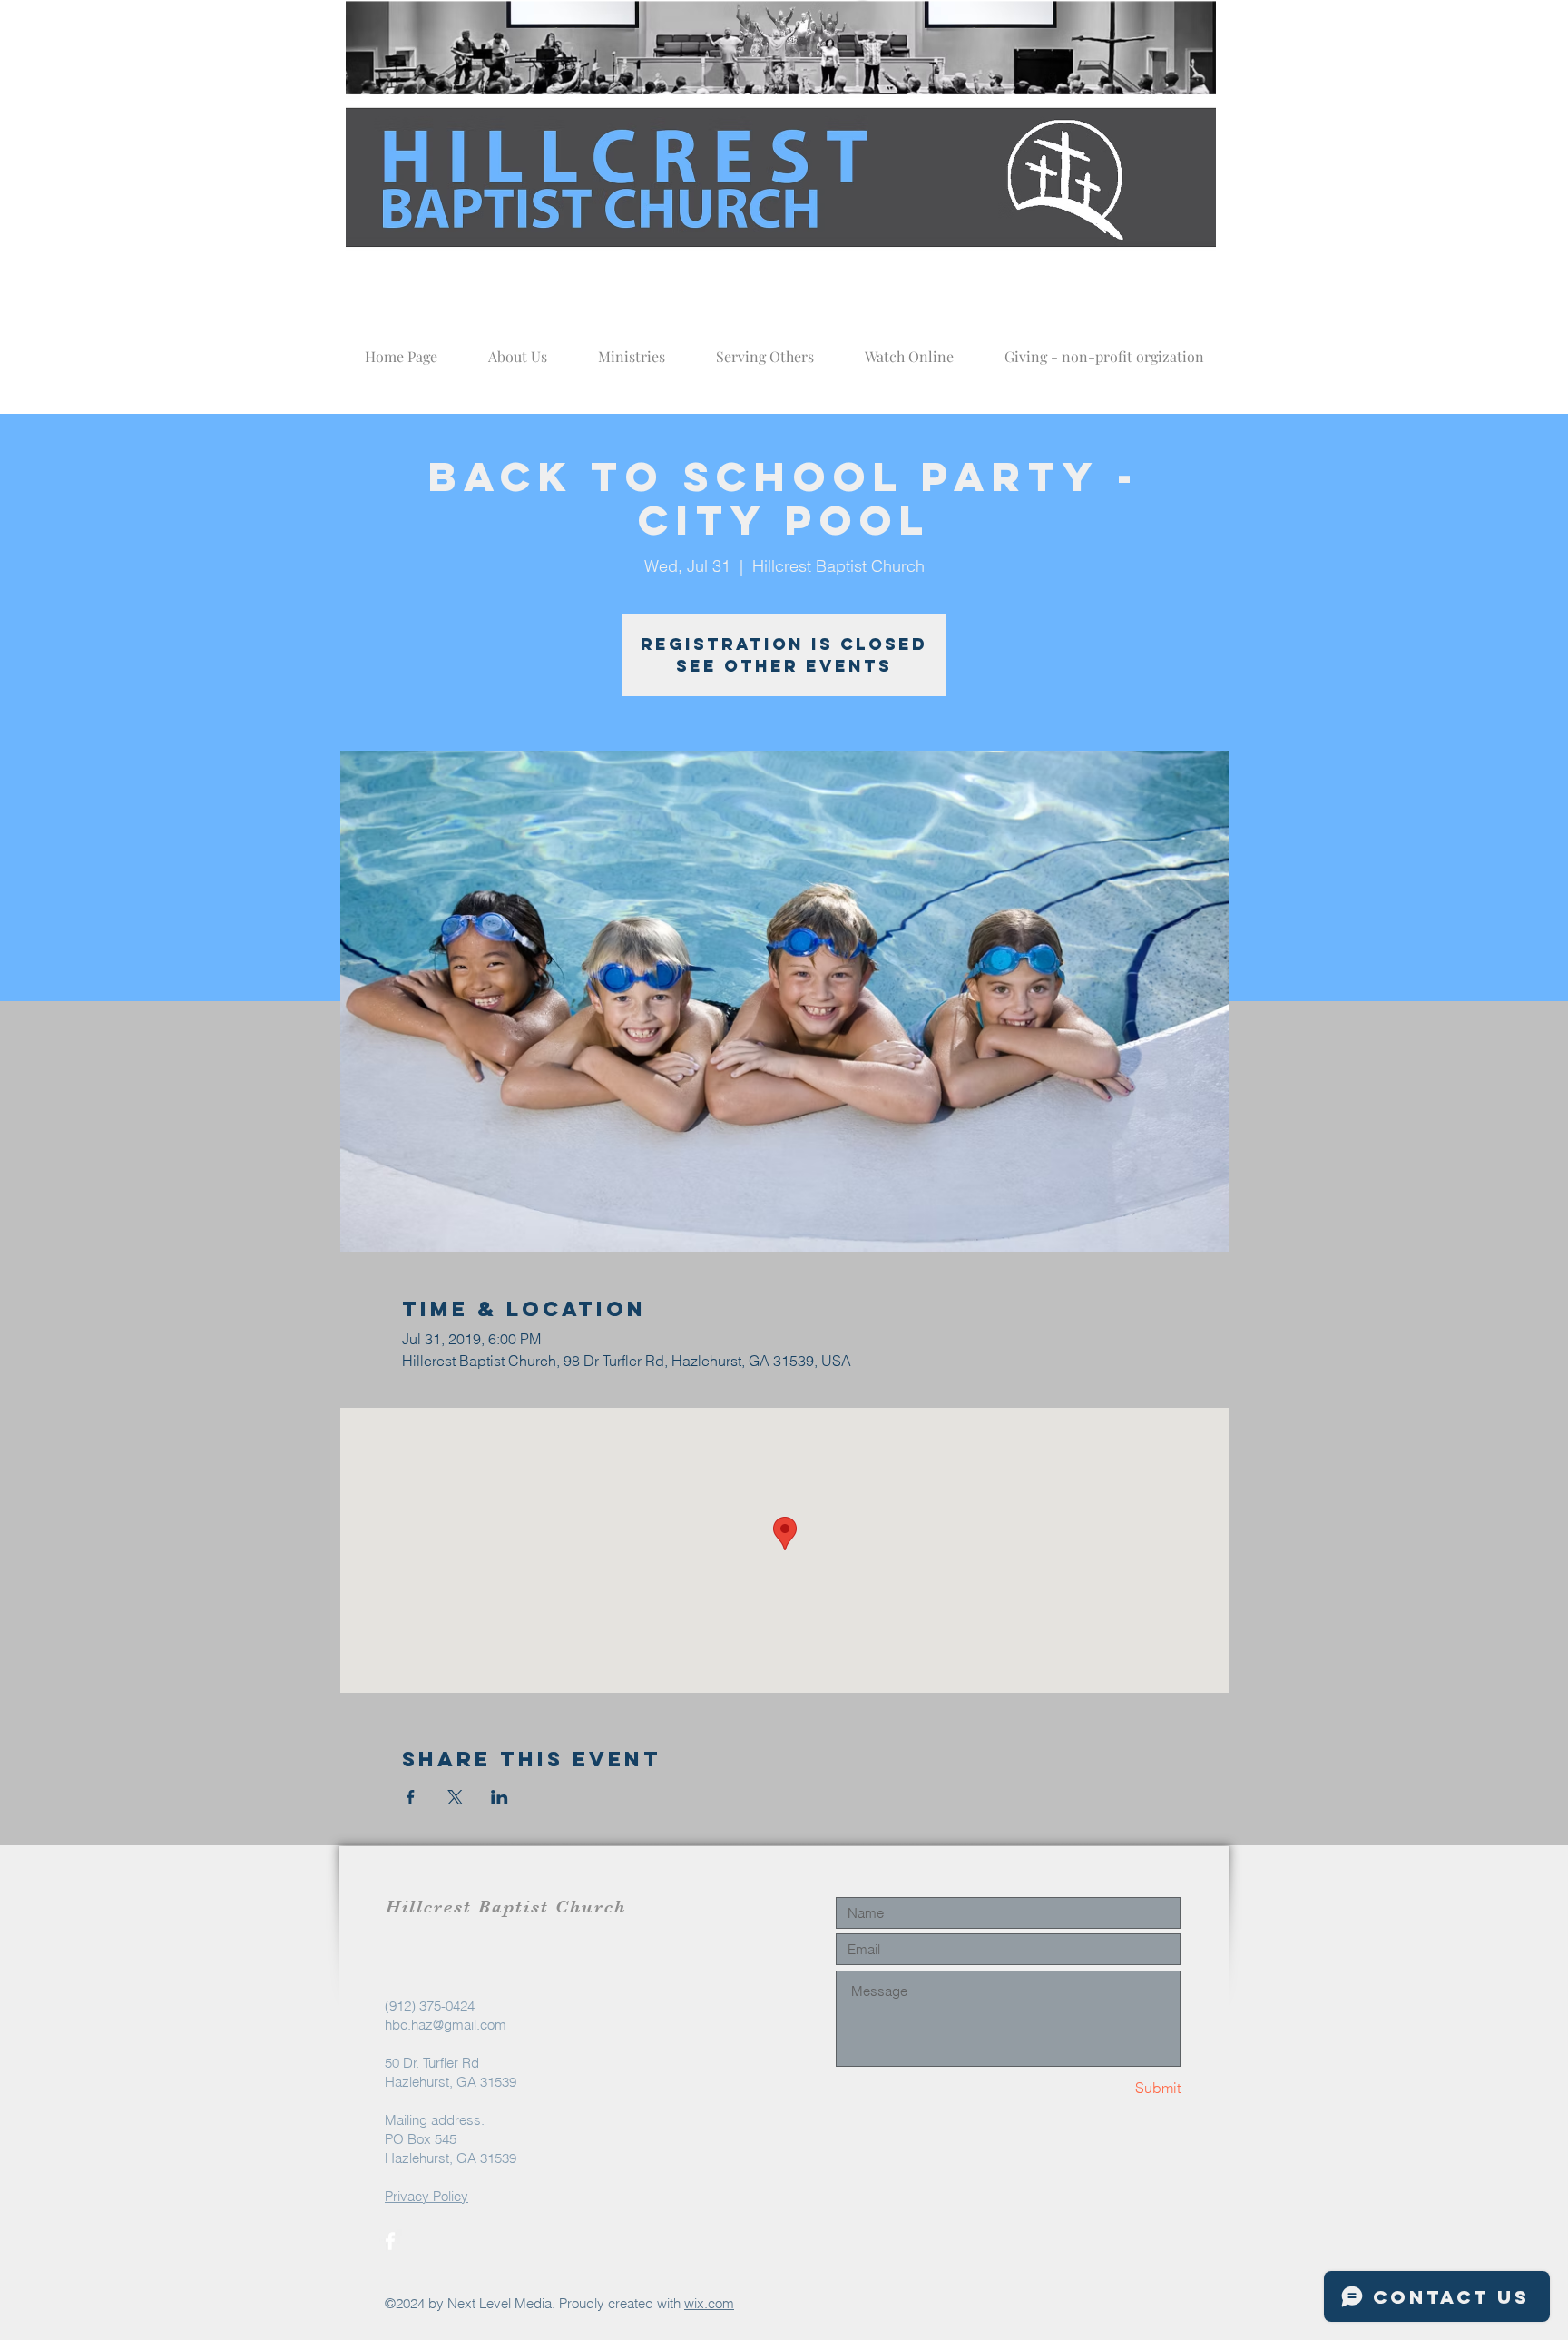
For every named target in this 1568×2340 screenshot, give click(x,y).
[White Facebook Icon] (390, 2241)
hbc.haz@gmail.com (446, 2025)
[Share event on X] (455, 1797)
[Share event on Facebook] (411, 1797)
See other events (784, 666)
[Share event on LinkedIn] (500, 1797)
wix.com (709, 2303)
